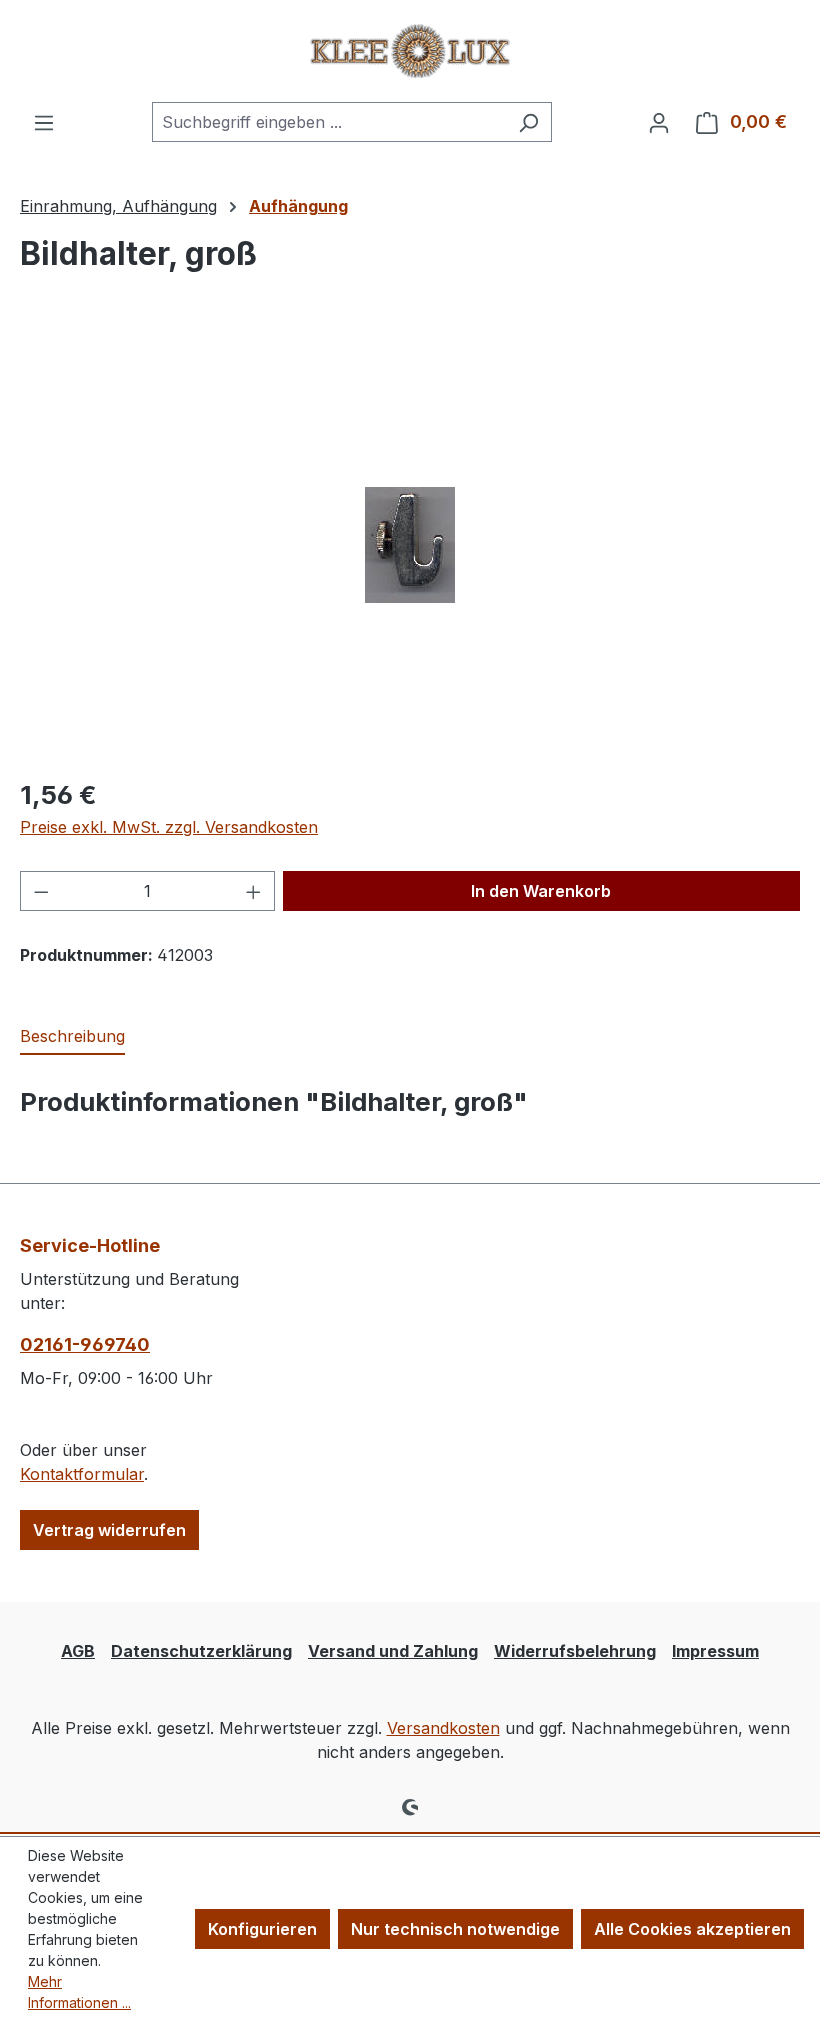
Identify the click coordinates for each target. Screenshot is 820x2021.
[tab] (72, 1037)
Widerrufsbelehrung (575, 1651)
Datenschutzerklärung (201, 1651)
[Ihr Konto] (659, 122)
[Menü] (44, 122)
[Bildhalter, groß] (410, 545)
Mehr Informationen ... (79, 1992)
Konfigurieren (262, 1929)
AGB (78, 1651)
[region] (410, 545)
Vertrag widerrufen (109, 1530)
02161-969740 (85, 1344)
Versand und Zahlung (393, 1651)
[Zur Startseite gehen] (410, 51)
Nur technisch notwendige (455, 1929)
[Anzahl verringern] (41, 891)
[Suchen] (528, 122)
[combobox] (329, 122)
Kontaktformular (82, 1474)
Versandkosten (443, 1728)
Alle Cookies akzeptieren (692, 1929)
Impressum (715, 1651)
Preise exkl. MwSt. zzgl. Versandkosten (169, 827)
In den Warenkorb (541, 891)
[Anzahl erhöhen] (254, 891)
